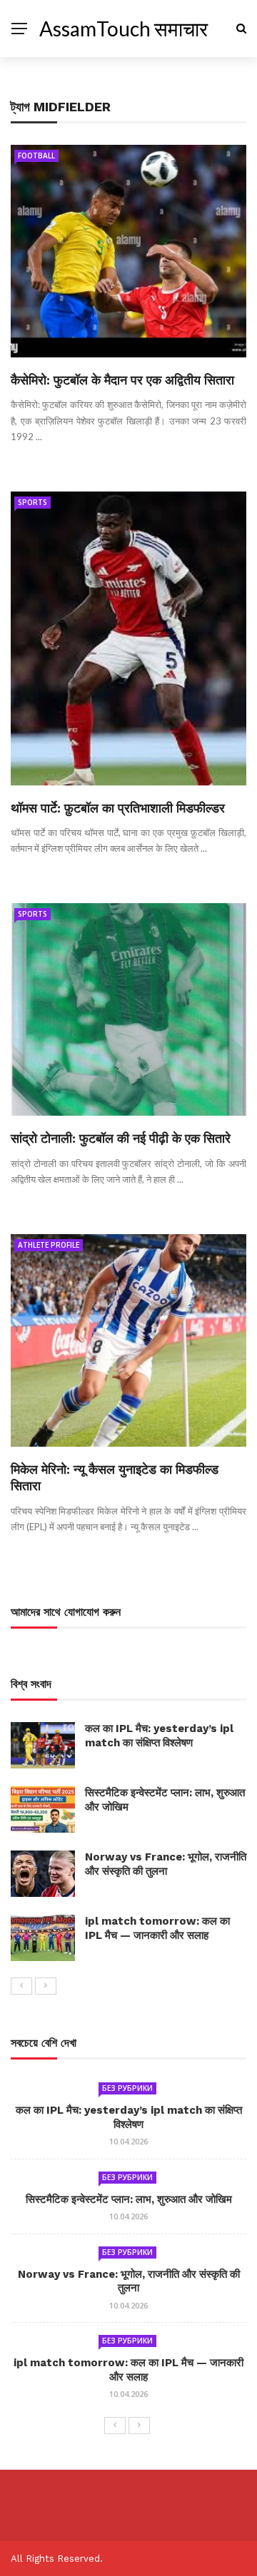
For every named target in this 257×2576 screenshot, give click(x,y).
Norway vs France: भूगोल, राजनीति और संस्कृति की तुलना (166, 1864)
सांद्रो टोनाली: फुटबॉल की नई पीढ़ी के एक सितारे (121, 1138)
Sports (32, 502)
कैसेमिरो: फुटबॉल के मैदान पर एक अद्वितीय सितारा (122, 380)
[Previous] (21, 1986)
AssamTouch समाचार (124, 29)
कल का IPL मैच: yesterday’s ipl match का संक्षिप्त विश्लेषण (159, 1736)
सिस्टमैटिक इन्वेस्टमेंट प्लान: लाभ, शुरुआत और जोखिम (129, 2199)
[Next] (46, 1986)
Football (36, 156)
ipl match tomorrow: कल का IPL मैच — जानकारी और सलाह (157, 1928)
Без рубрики (127, 2088)
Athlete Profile (49, 1245)
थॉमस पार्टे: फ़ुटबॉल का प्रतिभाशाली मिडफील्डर (118, 808)
